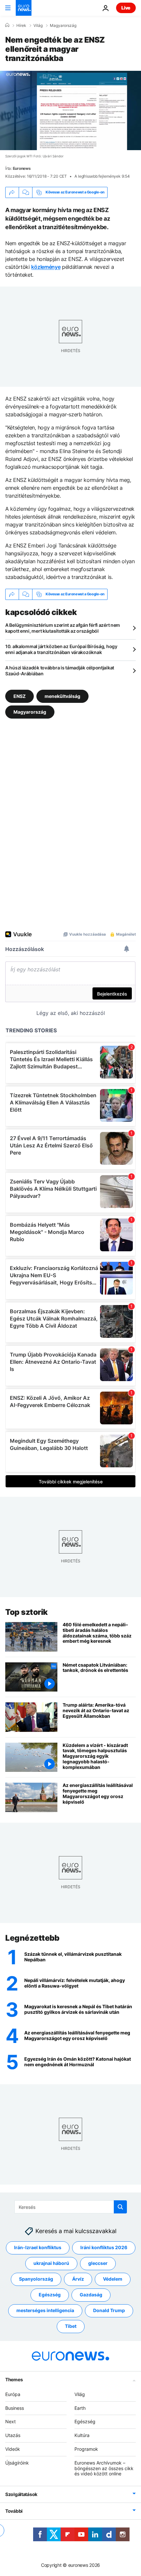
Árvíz (78, 2279)
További (14, 2511)
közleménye (46, 267)
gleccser (98, 2263)
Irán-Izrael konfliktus (38, 2247)
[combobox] (71, 2207)
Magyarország (63, 26)
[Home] (7, 25)
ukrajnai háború (51, 2263)
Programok (86, 2449)
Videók (13, 2449)
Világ (38, 26)
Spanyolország (36, 2279)
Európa (13, 2394)
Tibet (71, 2326)
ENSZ (20, 696)
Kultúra (82, 2435)
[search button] (120, 2207)
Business (15, 2408)
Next (10, 2421)
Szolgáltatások (21, 2494)
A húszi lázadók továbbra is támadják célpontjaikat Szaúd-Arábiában (60, 671)
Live (126, 8)
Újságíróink (17, 2462)
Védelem (113, 2279)
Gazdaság (91, 2295)
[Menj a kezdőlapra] (24, 8)
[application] (70, 110)
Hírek (21, 26)
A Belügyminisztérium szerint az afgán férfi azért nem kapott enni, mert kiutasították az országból (63, 628)
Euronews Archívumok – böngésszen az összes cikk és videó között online (104, 2468)
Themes (14, 2379)
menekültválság (62, 696)
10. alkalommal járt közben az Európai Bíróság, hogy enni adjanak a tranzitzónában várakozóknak (61, 649)
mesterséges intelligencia (45, 2310)
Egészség (50, 2295)
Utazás (13, 2435)
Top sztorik (27, 1612)
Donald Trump (109, 2310)
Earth (80, 2408)
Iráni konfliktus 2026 (104, 2247)
